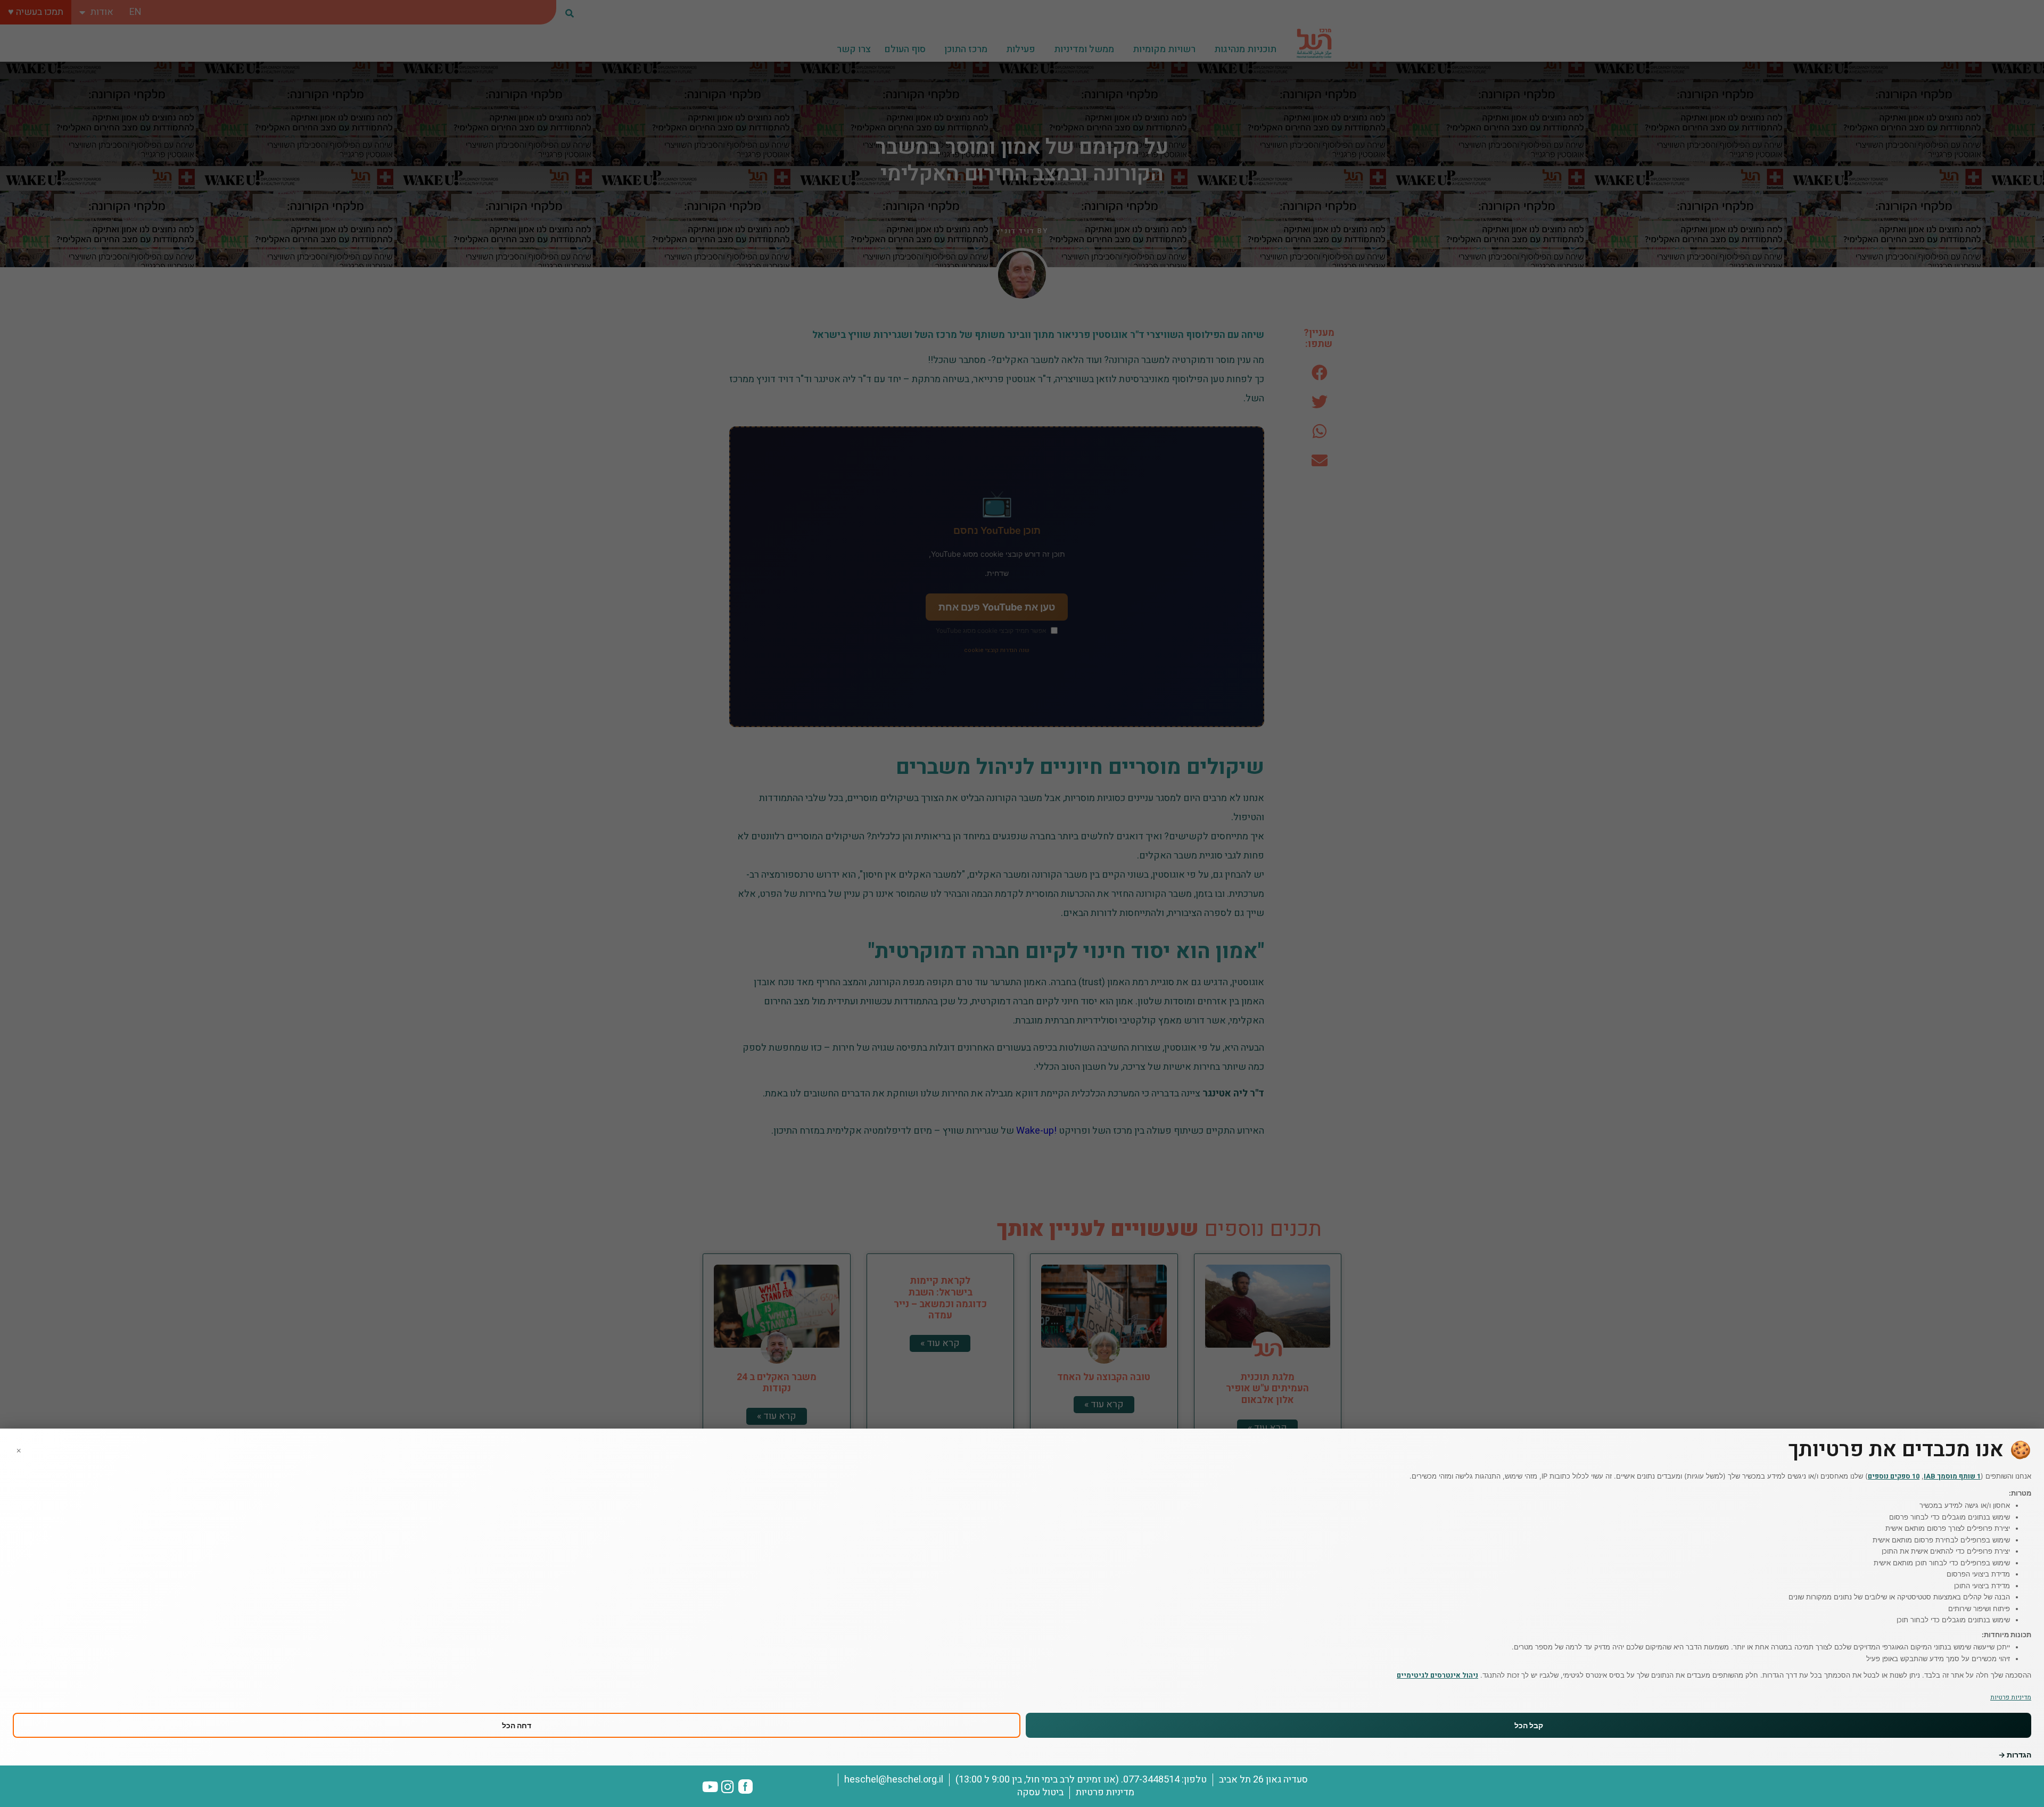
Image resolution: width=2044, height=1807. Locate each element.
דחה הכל (517, 1725)
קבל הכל (1529, 1725)
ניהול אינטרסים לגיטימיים (1437, 1675)
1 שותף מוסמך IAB (1952, 1476)
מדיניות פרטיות (2011, 1697)
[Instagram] (728, 1787)
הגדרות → (2015, 1755)
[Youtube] (710, 1787)
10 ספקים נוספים (1894, 1476)
